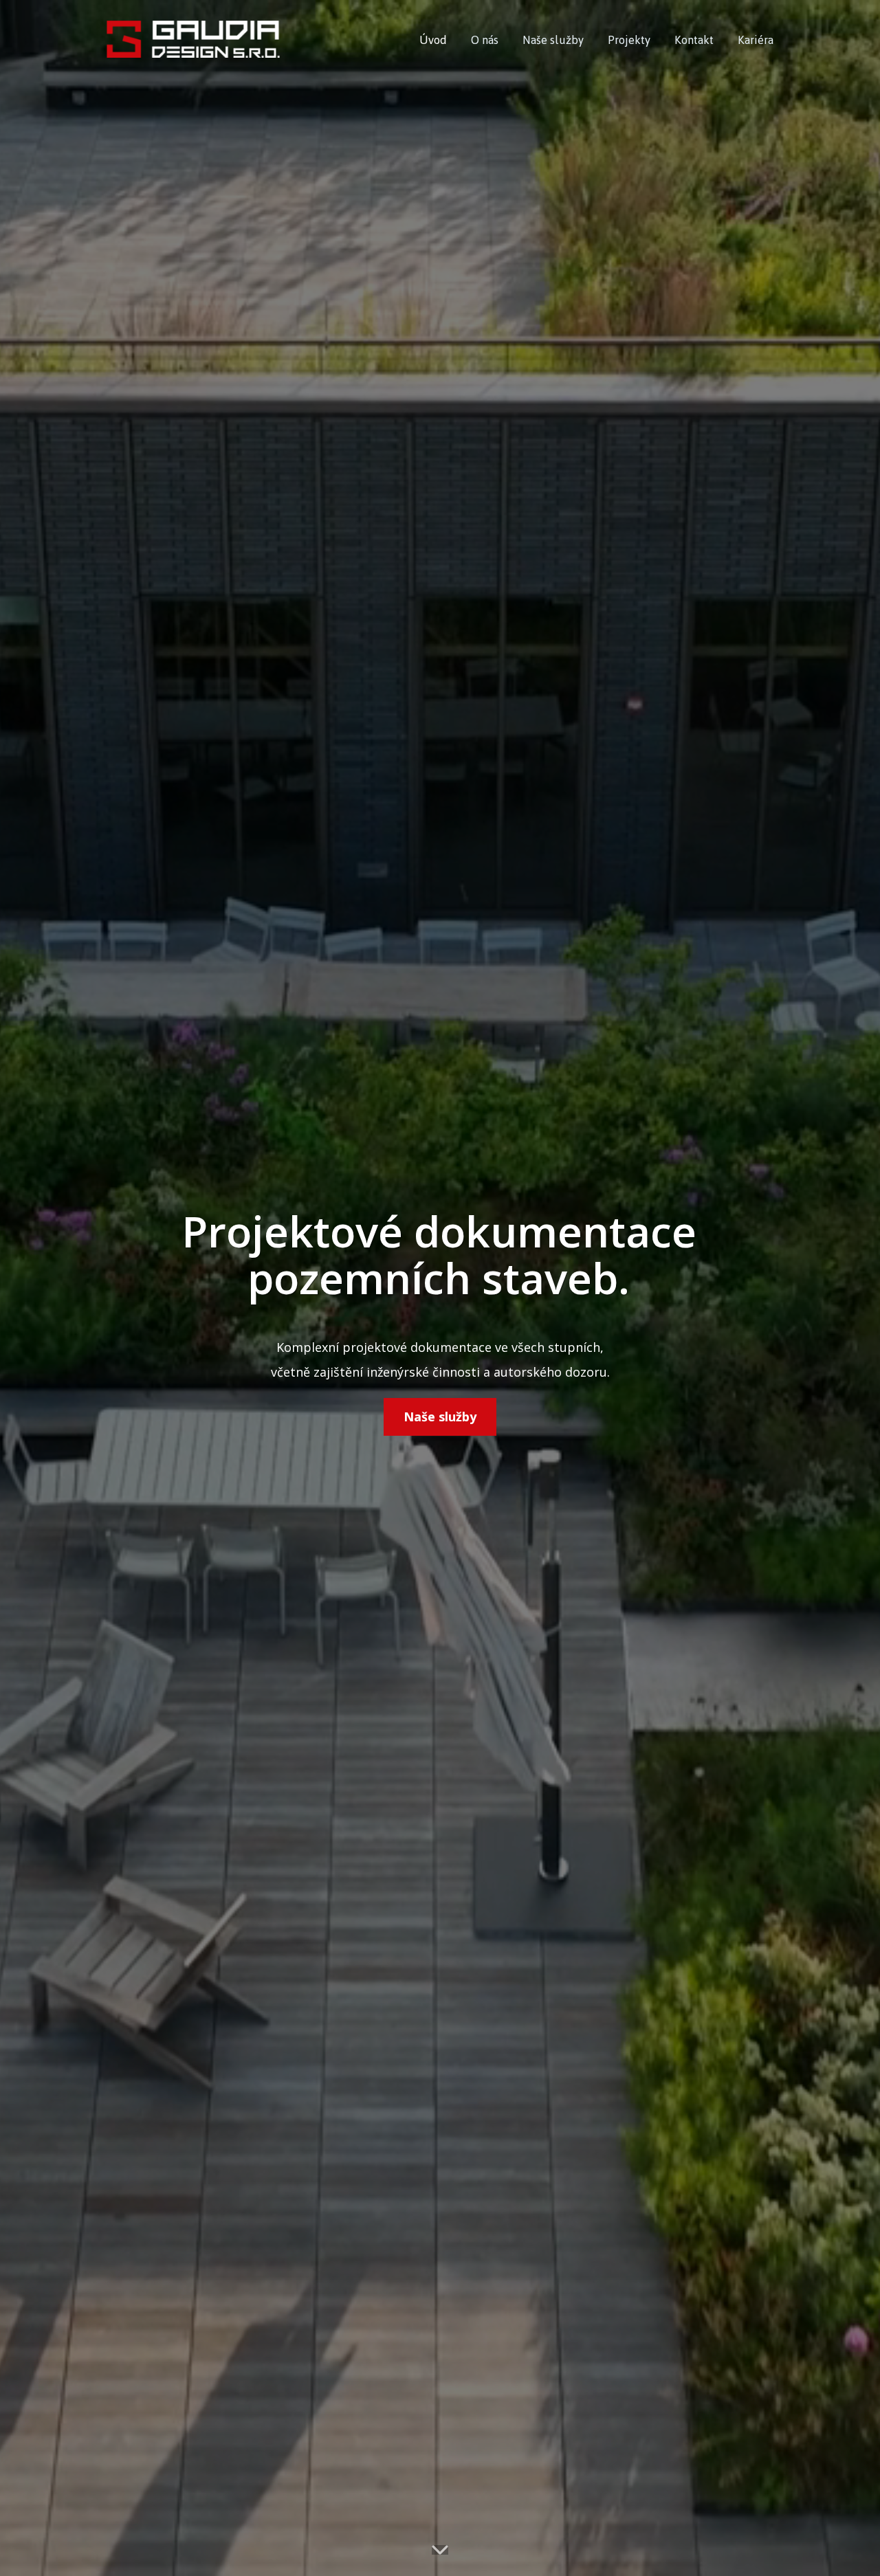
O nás (485, 40)
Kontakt (694, 40)
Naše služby (553, 40)
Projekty (629, 40)
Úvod (433, 40)
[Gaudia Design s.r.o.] (193, 41)
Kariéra (756, 40)
